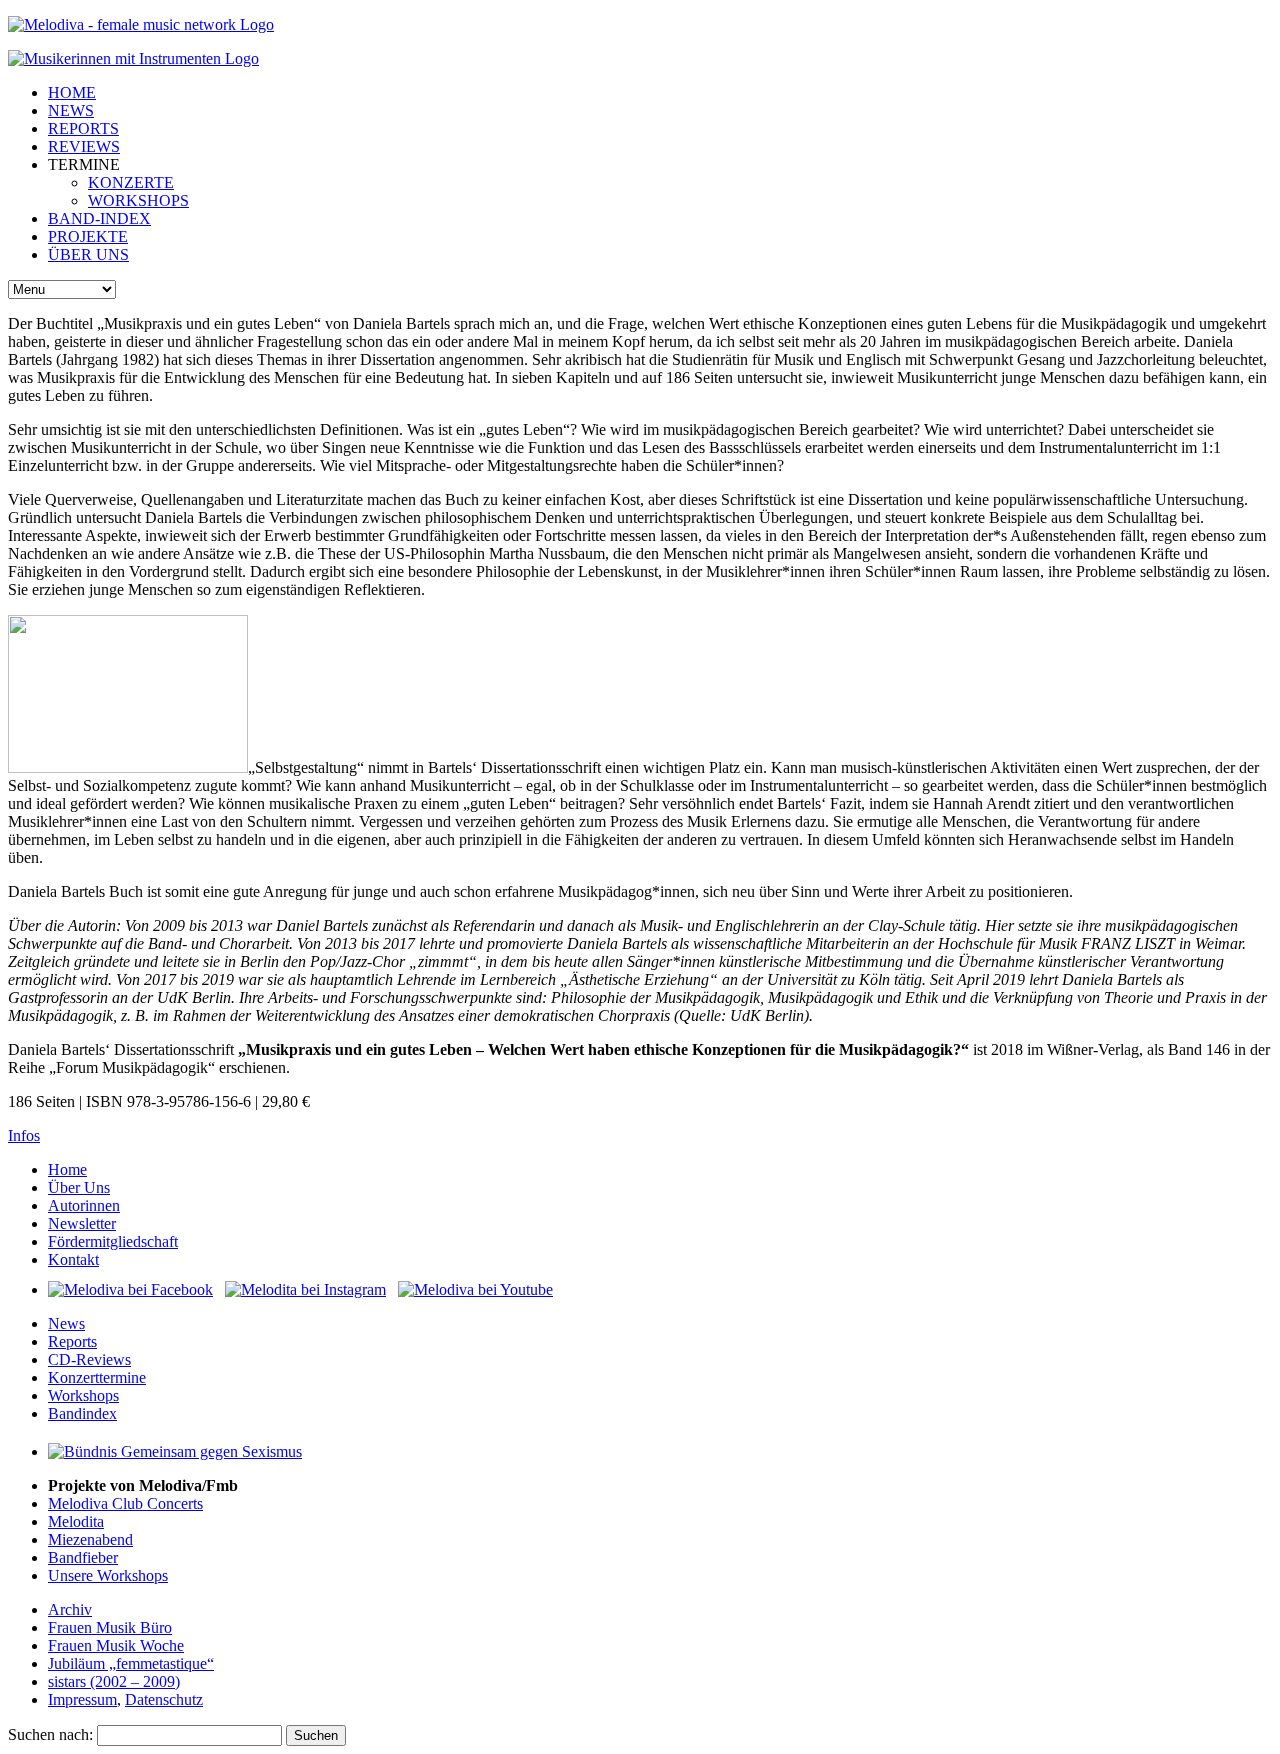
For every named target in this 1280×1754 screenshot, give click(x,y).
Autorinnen (84, 1205)
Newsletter (82, 1223)
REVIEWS (84, 146)
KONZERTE (131, 182)
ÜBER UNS (88, 254)
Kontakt (73, 1259)
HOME (72, 92)
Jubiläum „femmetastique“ (131, 1663)
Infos (24, 1135)
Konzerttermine (97, 1377)
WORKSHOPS (138, 200)
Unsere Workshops (108, 1575)
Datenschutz (164, 1699)
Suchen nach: (50, 1734)
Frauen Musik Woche (116, 1645)
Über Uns (79, 1187)
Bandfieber (83, 1557)
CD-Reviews (89, 1359)
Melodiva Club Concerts (125, 1503)
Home (67, 1169)
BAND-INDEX (99, 218)
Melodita (76, 1521)
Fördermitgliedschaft (113, 1241)
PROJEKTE (88, 236)
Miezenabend (90, 1539)
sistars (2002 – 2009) (114, 1681)
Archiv (70, 1609)
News (66, 1323)
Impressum (82, 1699)
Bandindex (82, 1413)
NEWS (71, 110)
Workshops (83, 1395)
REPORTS (83, 128)
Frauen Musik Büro (110, 1627)
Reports (72, 1341)
